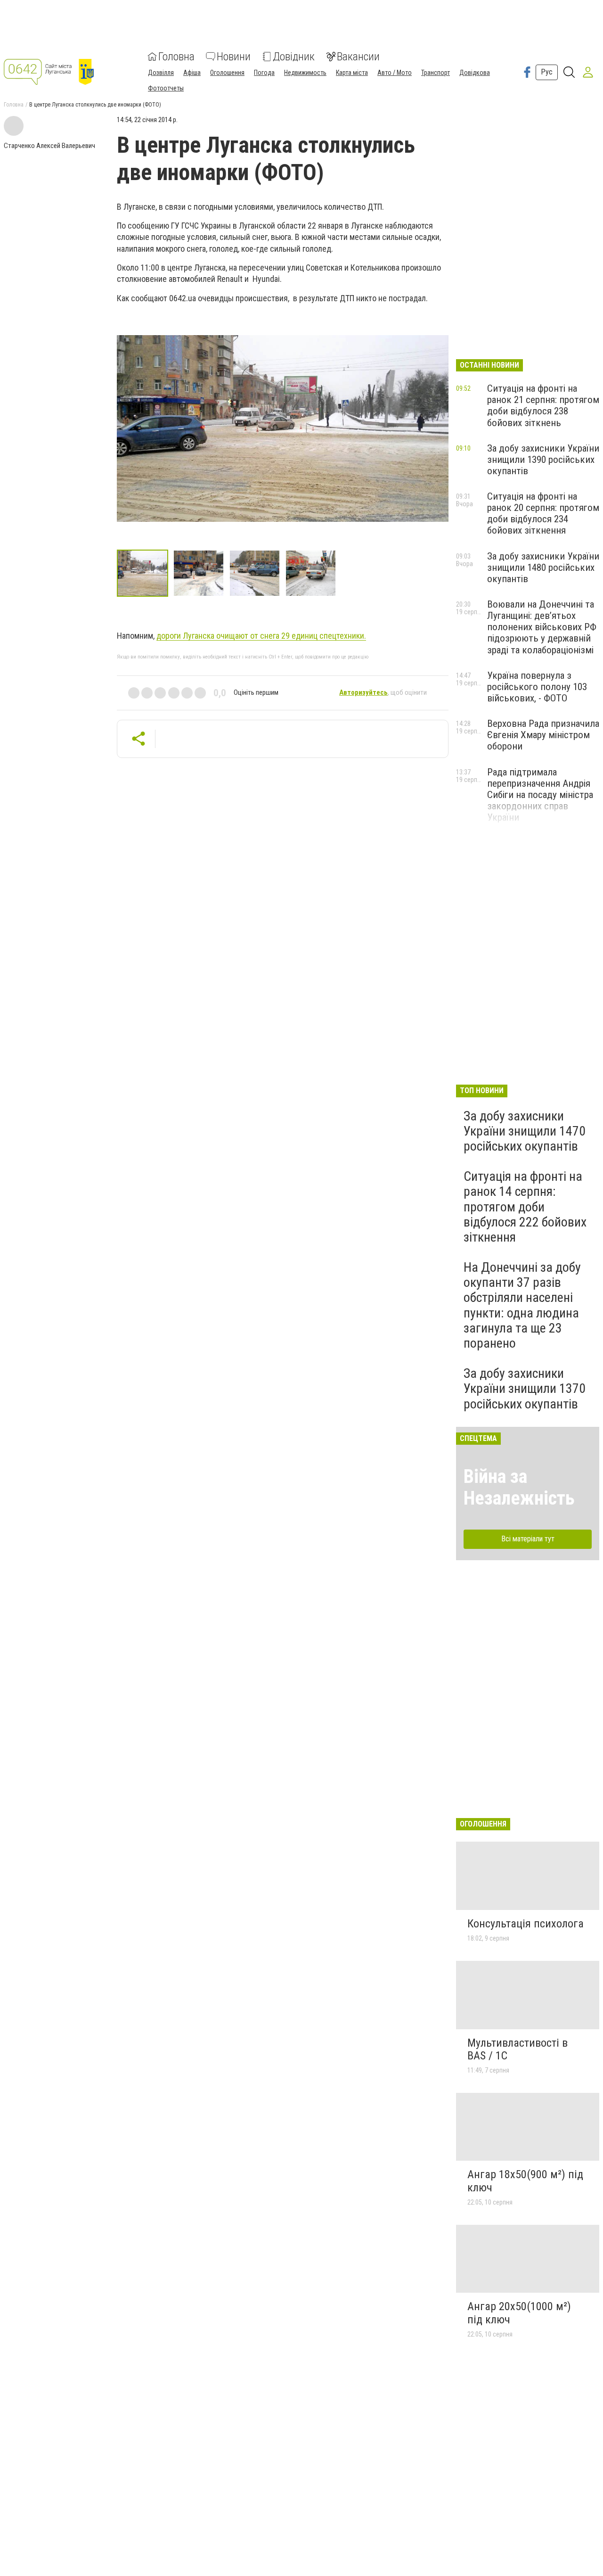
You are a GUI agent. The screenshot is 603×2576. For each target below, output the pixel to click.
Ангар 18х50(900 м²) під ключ (525, 2181)
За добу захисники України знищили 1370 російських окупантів (525, 1388)
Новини (234, 57)
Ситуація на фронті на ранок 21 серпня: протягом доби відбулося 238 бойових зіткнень (543, 405)
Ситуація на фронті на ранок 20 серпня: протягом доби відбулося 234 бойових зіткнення (543, 513)
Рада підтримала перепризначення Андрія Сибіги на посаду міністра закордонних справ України (540, 795)
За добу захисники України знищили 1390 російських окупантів (543, 460)
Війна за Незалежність (519, 1487)
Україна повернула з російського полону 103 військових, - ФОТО (537, 687)
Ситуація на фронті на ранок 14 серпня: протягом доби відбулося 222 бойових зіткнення (525, 1207)
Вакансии (358, 57)
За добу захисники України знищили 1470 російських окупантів (525, 1131)
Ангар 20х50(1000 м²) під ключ (519, 2313)
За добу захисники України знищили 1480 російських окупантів (543, 568)
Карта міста (352, 73)
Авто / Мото (395, 73)
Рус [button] (547, 72)
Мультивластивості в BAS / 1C (517, 2049)
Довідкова (475, 73)
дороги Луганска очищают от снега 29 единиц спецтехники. (261, 636)
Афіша (192, 73)
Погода (264, 73)
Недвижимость (305, 73)
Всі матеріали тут (528, 1539)
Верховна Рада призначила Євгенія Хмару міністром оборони (543, 735)
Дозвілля (161, 73)
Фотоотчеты (166, 88)
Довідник (294, 57)
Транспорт (436, 73)
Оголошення (227, 73)
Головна (176, 57)
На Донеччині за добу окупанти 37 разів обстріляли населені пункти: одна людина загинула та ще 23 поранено (522, 1305)
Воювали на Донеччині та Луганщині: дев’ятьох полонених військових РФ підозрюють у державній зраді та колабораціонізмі (542, 627)
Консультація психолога (526, 1924)
